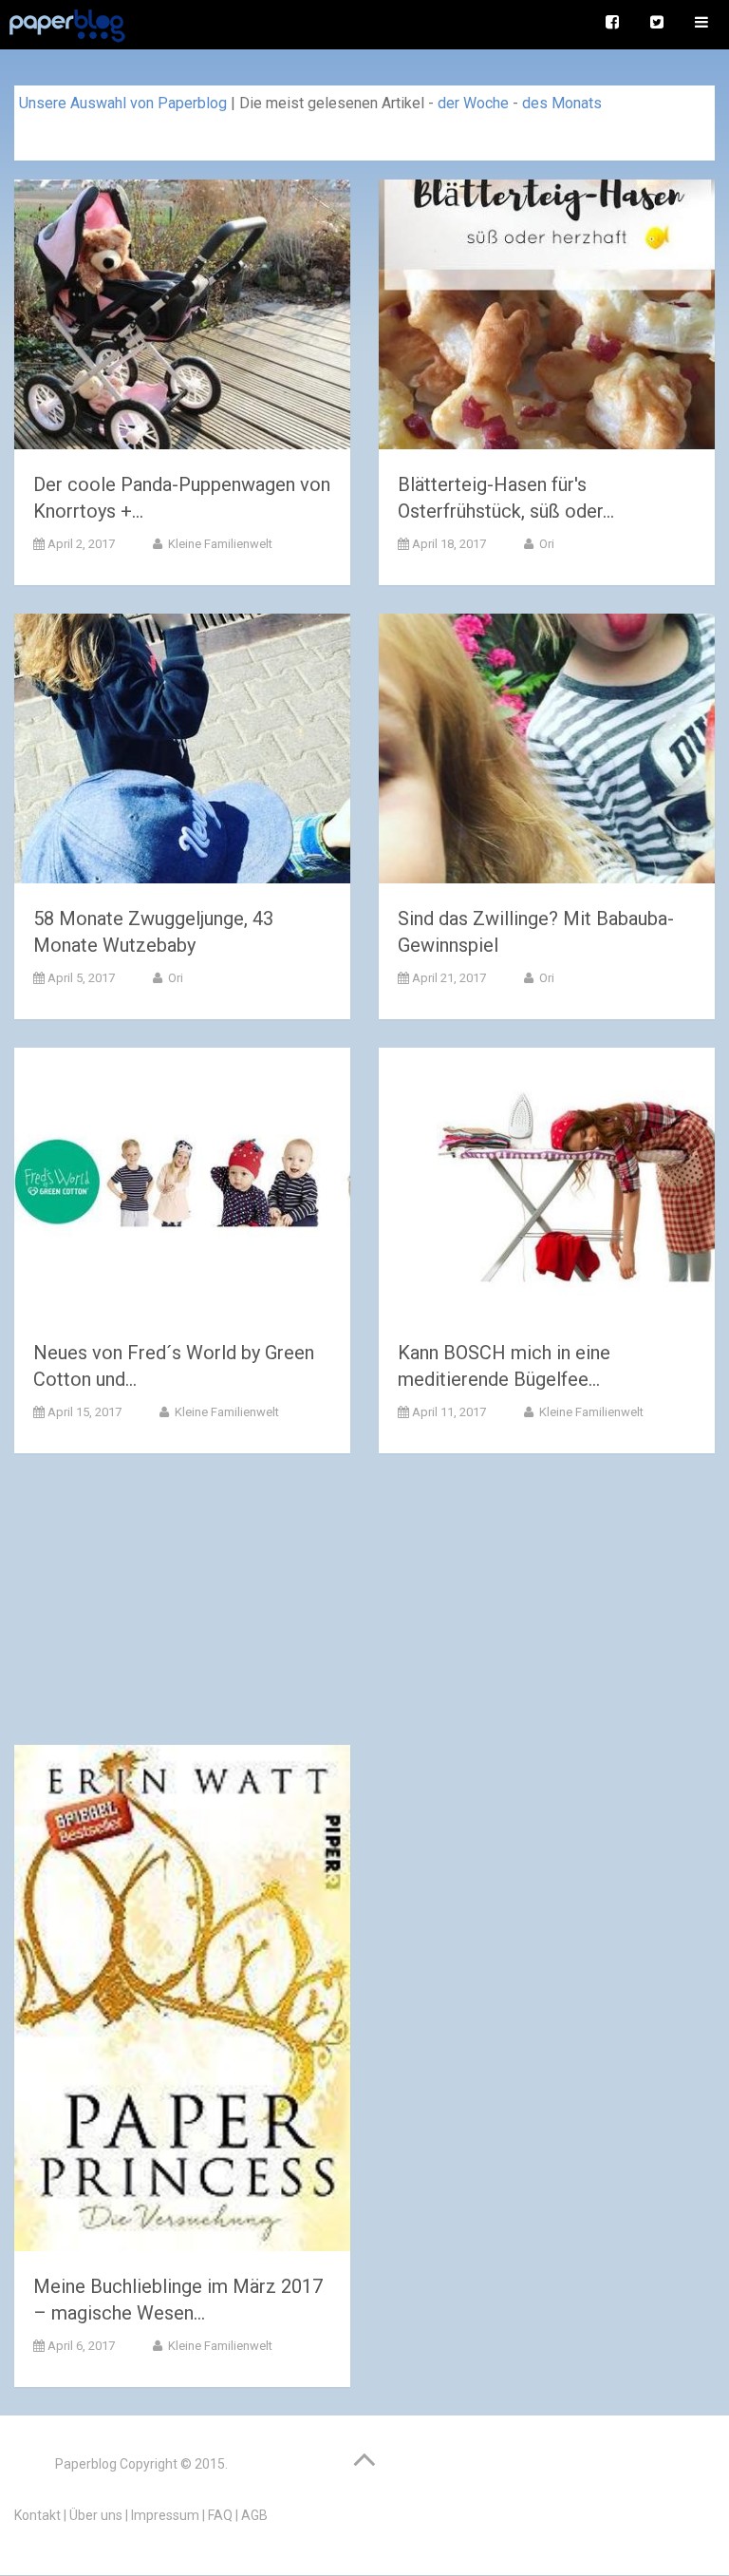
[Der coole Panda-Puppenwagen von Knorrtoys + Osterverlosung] (182, 318)
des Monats (562, 103)
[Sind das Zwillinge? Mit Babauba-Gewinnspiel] (547, 752)
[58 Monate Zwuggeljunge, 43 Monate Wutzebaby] (182, 752)
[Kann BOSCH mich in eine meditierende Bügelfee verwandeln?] (547, 1186)
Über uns (96, 2515)
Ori (545, 544)
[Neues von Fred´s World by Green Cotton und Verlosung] (182, 1186)
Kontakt (37, 2515)
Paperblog (86, 2464)
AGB (254, 2515)
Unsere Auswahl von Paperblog (123, 103)
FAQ (220, 2515)
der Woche (473, 103)
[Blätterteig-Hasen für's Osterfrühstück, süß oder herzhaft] (547, 318)
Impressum (165, 2515)
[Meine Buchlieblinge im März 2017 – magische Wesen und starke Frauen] (182, 2002)
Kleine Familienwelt (219, 544)
